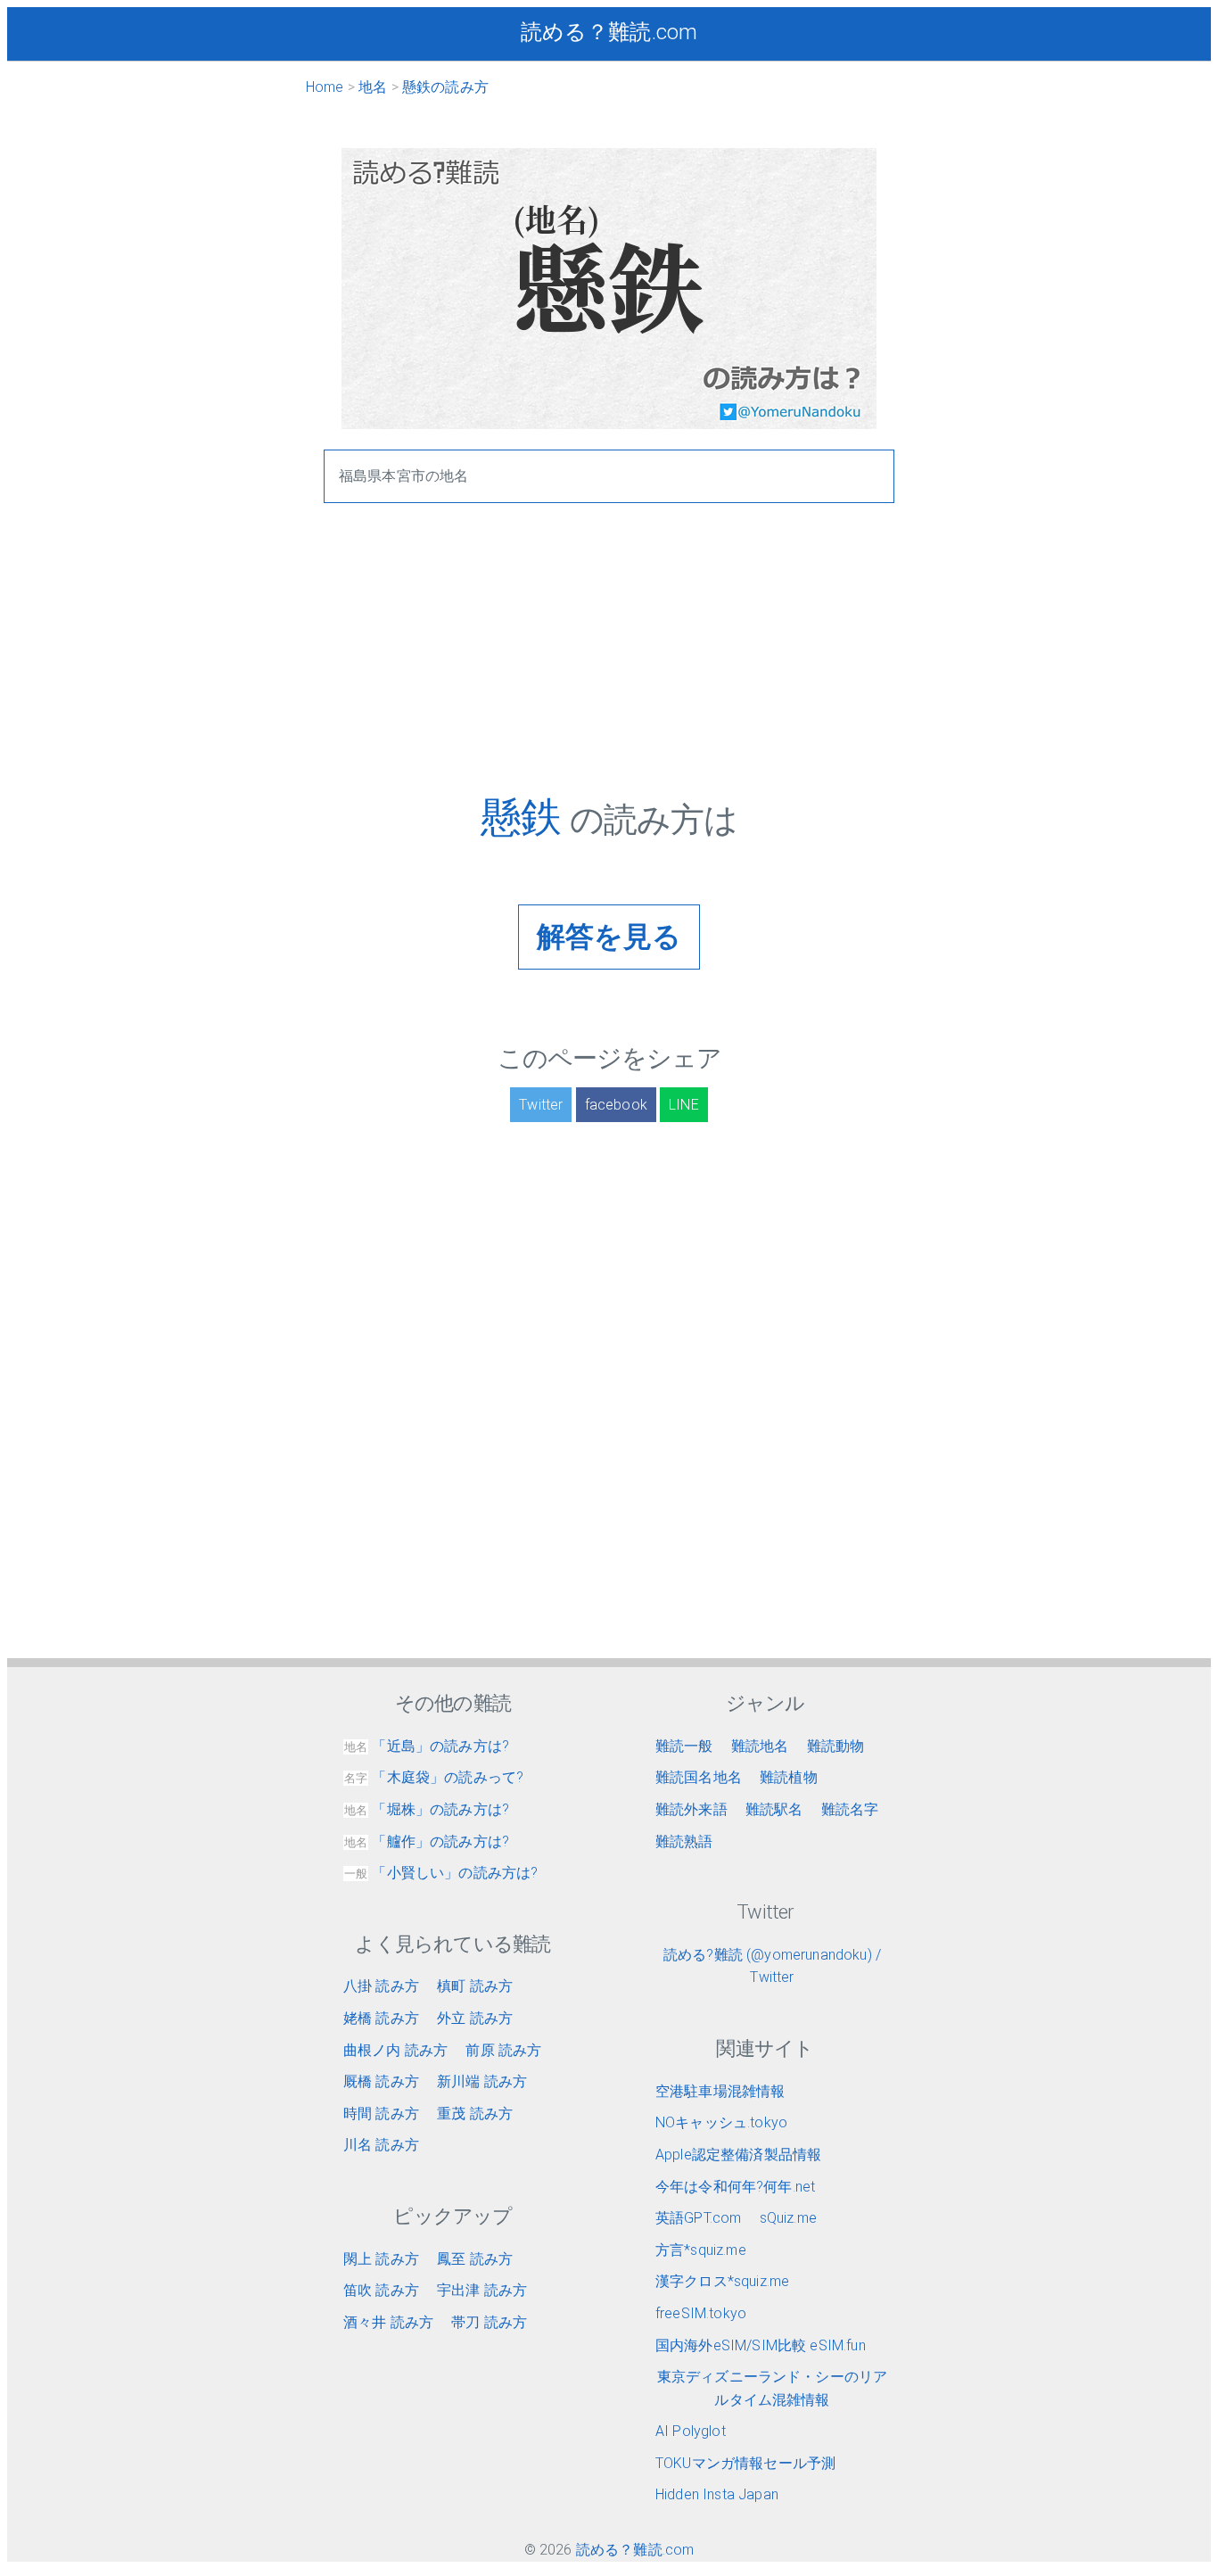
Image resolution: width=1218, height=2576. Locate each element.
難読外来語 (691, 1809)
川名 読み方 (381, 2145)
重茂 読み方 (475, 2114)
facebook (616, 1105)
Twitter (541, 1105)
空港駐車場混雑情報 (720, 2091)
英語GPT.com (698, 2218)
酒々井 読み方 (388, 2322)
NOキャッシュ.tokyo (721, 2122)
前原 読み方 (503, 2050)
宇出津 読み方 (482, 2290)
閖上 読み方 (381, 2259)
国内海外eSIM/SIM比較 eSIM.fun (761, 2345)
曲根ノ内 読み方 (395, 2050)
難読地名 (760, 1746)
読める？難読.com (609, 32)
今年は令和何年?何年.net (735, 2187)
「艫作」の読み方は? (427, 1841)
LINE (684, 1105)
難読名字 (850, 1809)
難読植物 (789, 1777)
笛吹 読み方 (381, 2290)
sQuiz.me (788, 2218)
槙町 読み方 (475, 1986)
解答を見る (609, 937)
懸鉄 (525, 817)
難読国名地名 (699, 1777)
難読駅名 (774, 1809)
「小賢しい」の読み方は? (441, 1873)
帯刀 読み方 (489, 2322)
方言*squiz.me (701, 2250)
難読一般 (684, 1746)
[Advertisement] (609, 668)
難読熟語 (684, 1841)
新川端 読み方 (482, 2081)
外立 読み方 (475, 2018)
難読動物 (836, 1746)
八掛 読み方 (381, 1986)
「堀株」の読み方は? (427, 1809)
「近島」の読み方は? (427, 1746)
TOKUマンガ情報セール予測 (745, 2463)
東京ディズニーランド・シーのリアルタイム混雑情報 (773, 2388)
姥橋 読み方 (381, 2018)
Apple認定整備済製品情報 (738, 2155)
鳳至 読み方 (475, 2259)
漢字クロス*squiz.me (722, 2281)
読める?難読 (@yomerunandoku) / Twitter (772, 1966)
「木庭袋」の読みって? (434, 1777)
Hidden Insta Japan (717, 2494)
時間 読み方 (381, 2114)
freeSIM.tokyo (701, 2313)
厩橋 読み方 (381, 2081)
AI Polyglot (691, 2431)
